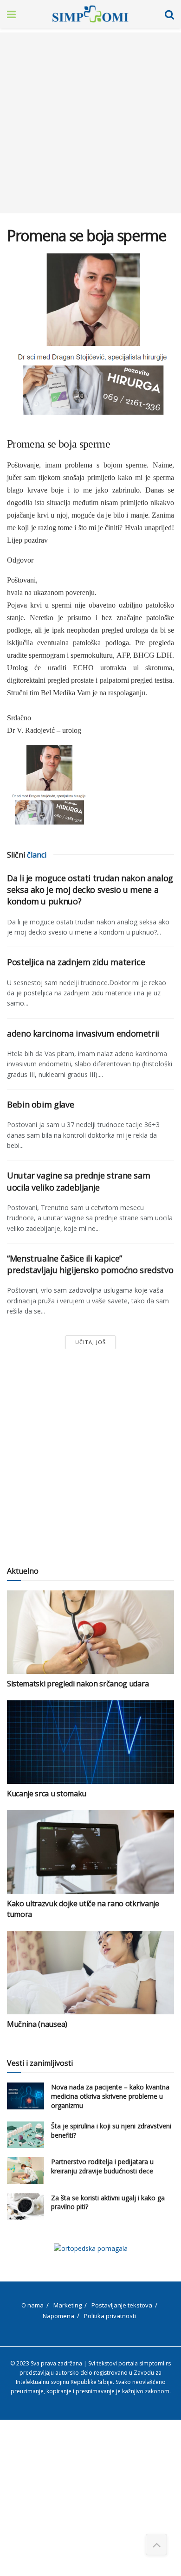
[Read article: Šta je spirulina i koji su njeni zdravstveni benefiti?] (26, 2135)
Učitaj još (90, 1342)
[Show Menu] (11, 14)
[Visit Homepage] (90, 14)
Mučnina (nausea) (37, 2024)
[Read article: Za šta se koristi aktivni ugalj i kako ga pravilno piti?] (26, 2207)
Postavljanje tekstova (122, 2305)
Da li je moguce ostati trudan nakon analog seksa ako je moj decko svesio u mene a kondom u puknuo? (90, 890)
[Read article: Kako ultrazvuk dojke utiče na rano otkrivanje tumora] (90, 1852)
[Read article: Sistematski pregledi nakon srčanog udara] (90, 1632)
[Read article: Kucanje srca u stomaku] (90, 1742)
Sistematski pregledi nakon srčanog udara (78, 1684)
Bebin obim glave (40, 1104)
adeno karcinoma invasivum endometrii (83, 1033)
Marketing (68, 2305)
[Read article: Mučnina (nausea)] (90, 1973)
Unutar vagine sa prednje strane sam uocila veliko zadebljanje (78, 1181)
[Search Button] (169, 14)
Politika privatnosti (110, 2316)
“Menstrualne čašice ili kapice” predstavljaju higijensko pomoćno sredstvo (90, 1264)
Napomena (58, 2316)
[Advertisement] (90, 123)
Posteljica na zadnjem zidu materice (76, 962)
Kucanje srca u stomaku (47, 1794)
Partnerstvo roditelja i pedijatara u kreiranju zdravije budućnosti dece (102, 2166)
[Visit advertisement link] (90, 2248)
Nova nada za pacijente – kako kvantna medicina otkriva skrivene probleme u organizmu (110, 2096)
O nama (32, 2305)
